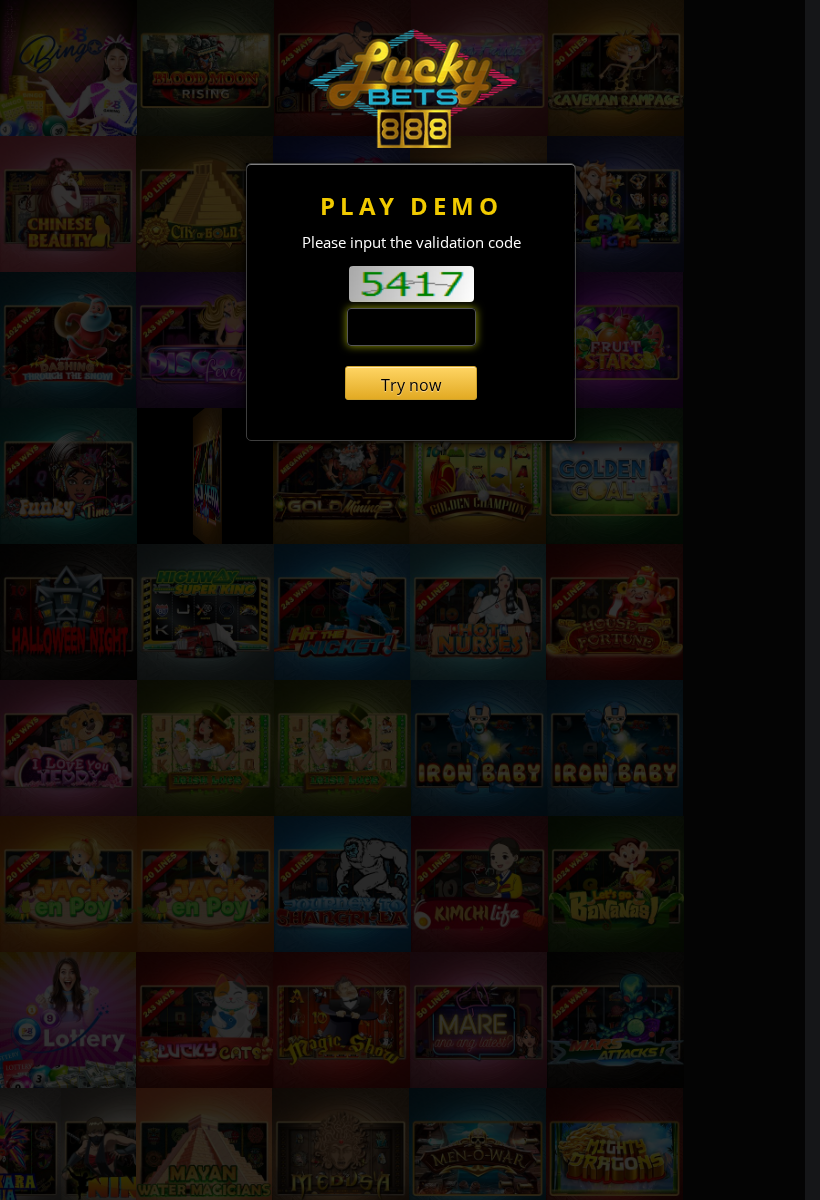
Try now (411, 385)
